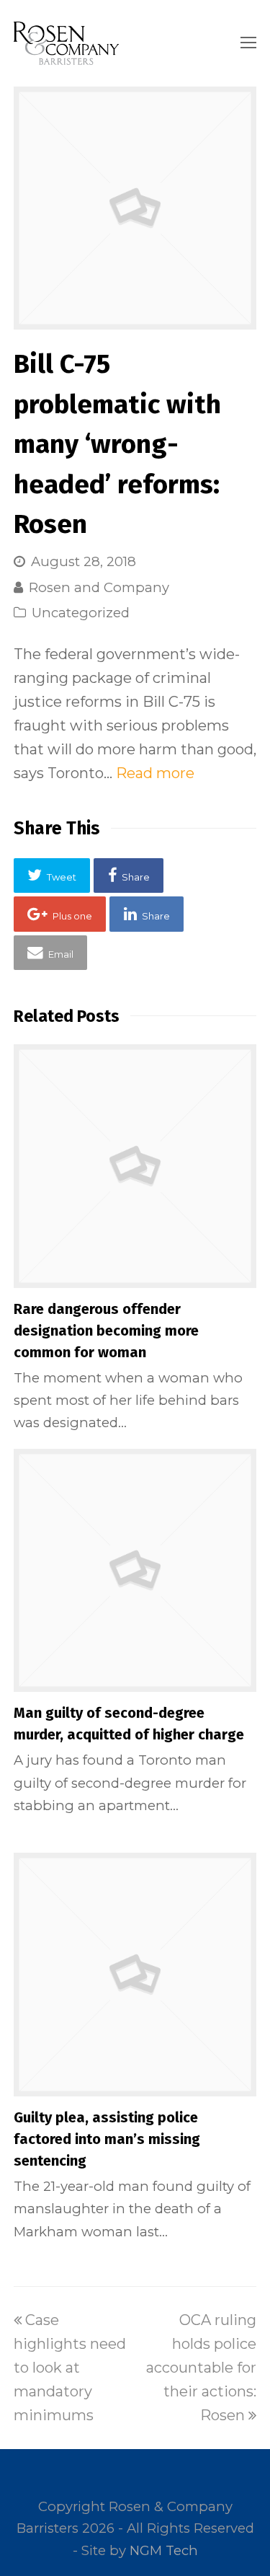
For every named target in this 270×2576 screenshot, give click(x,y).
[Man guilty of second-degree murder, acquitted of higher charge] (135, 1571)
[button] (52, 875)
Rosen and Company (99, 587)
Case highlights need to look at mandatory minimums (70, 2368)
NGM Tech (164, 2550)
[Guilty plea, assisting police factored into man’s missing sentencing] (135, 1975)
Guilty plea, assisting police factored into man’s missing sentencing (107, 2139)
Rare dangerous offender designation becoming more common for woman (106, 1331)
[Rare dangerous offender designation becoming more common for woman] (135, 1166)
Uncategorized (81, 613)
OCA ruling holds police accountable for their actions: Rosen (201, 2368)
